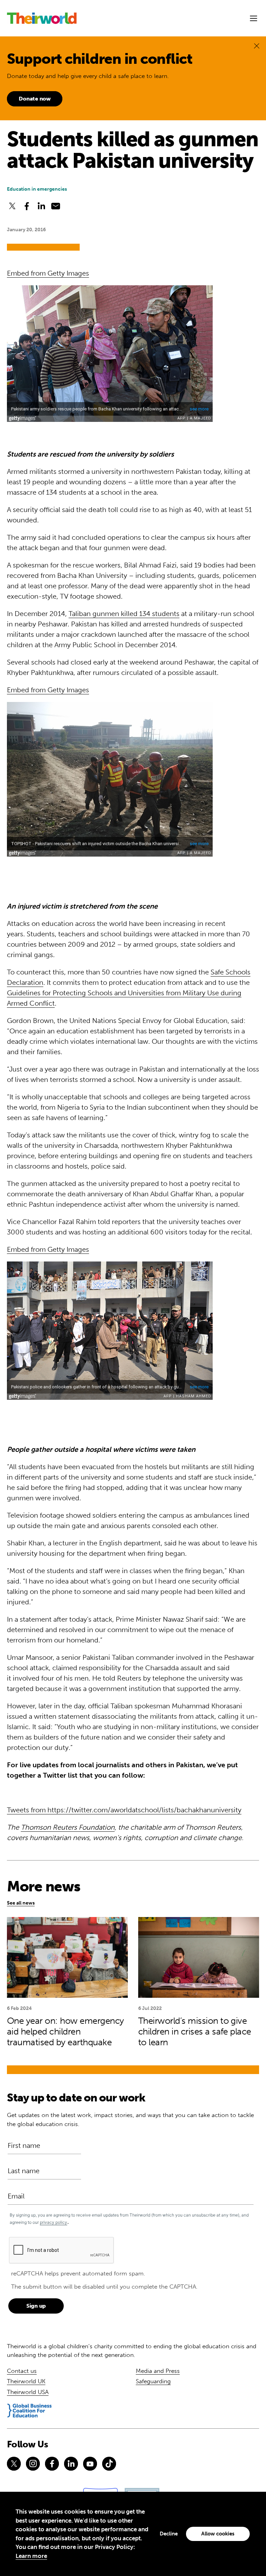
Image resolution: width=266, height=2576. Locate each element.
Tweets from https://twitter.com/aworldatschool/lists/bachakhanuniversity (124, 1810)
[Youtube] (90, 2464)
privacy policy (54, 2222)
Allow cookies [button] (218, 2534)
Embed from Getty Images (48, 273)
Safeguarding (153, 2381)
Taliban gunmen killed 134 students (124, 614)
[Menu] (254, 18)
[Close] (257, 46)
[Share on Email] (56, 206)
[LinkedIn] (71, 2464)
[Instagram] (33, 2464)
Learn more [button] (31, 2556)
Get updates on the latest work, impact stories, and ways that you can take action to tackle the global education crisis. (130, 2119)
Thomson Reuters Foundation (68, 1827)
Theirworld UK (26, 2381)
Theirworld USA (28, 2392)
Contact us (22, 2371)
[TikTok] (109, 2464)
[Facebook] (52, 2464)
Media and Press (158, 2371)
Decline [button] (169, 2534)
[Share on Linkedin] (41, 206)
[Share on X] (12, 206)
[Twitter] (14, 2464)
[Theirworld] (42, 18)
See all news (21, 1903)
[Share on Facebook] (27, 206)
